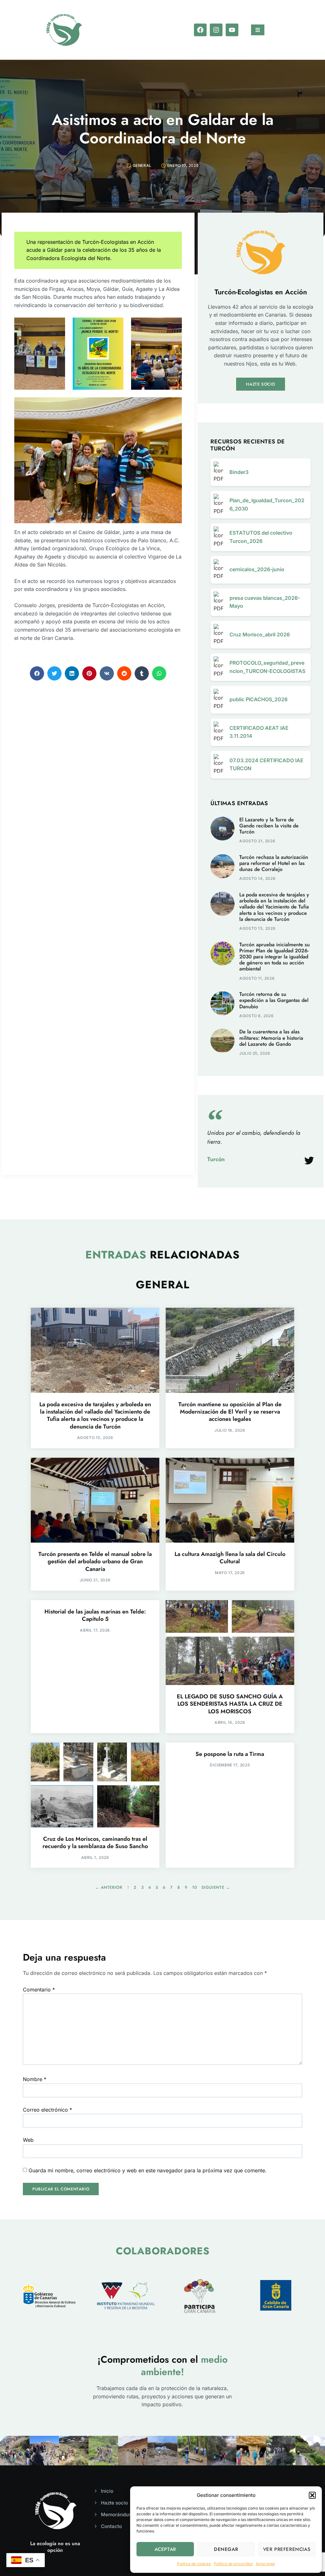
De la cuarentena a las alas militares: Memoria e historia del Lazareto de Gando (271, 1038)
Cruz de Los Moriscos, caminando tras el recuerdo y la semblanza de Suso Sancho (95, 1843)
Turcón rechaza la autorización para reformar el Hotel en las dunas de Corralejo (274, 863)
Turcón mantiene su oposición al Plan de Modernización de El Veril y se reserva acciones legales (230, 1412)
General (142, 165)
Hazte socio (261, 384)
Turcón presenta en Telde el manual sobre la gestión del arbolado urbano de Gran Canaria (95, 1562)
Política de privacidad (233, 2564)
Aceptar (165, 2549)
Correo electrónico (47, 2110)
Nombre (35, 2079)
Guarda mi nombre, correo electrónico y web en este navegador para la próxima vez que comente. (148, 2170)
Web (28, 2140)
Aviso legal (265, 2564)
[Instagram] (216, 30)
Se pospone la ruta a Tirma (230, 1754)
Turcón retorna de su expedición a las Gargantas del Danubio (274, 1000)
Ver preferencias (287, 2549)
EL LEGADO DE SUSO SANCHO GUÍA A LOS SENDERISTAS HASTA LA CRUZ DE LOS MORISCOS (230, 1704)
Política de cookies (194, 2564)
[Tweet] (309, 1161)
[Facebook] (200, 30)
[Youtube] (232, 30)
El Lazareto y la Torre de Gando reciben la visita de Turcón (269, 826)
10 (194, 1887)
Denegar (226, 2549)
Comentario (39, 1990)
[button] (312, 2495)
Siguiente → (216, 1887)
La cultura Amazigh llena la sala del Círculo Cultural (230, 1558)
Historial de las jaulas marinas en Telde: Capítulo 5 (95, 1615)
